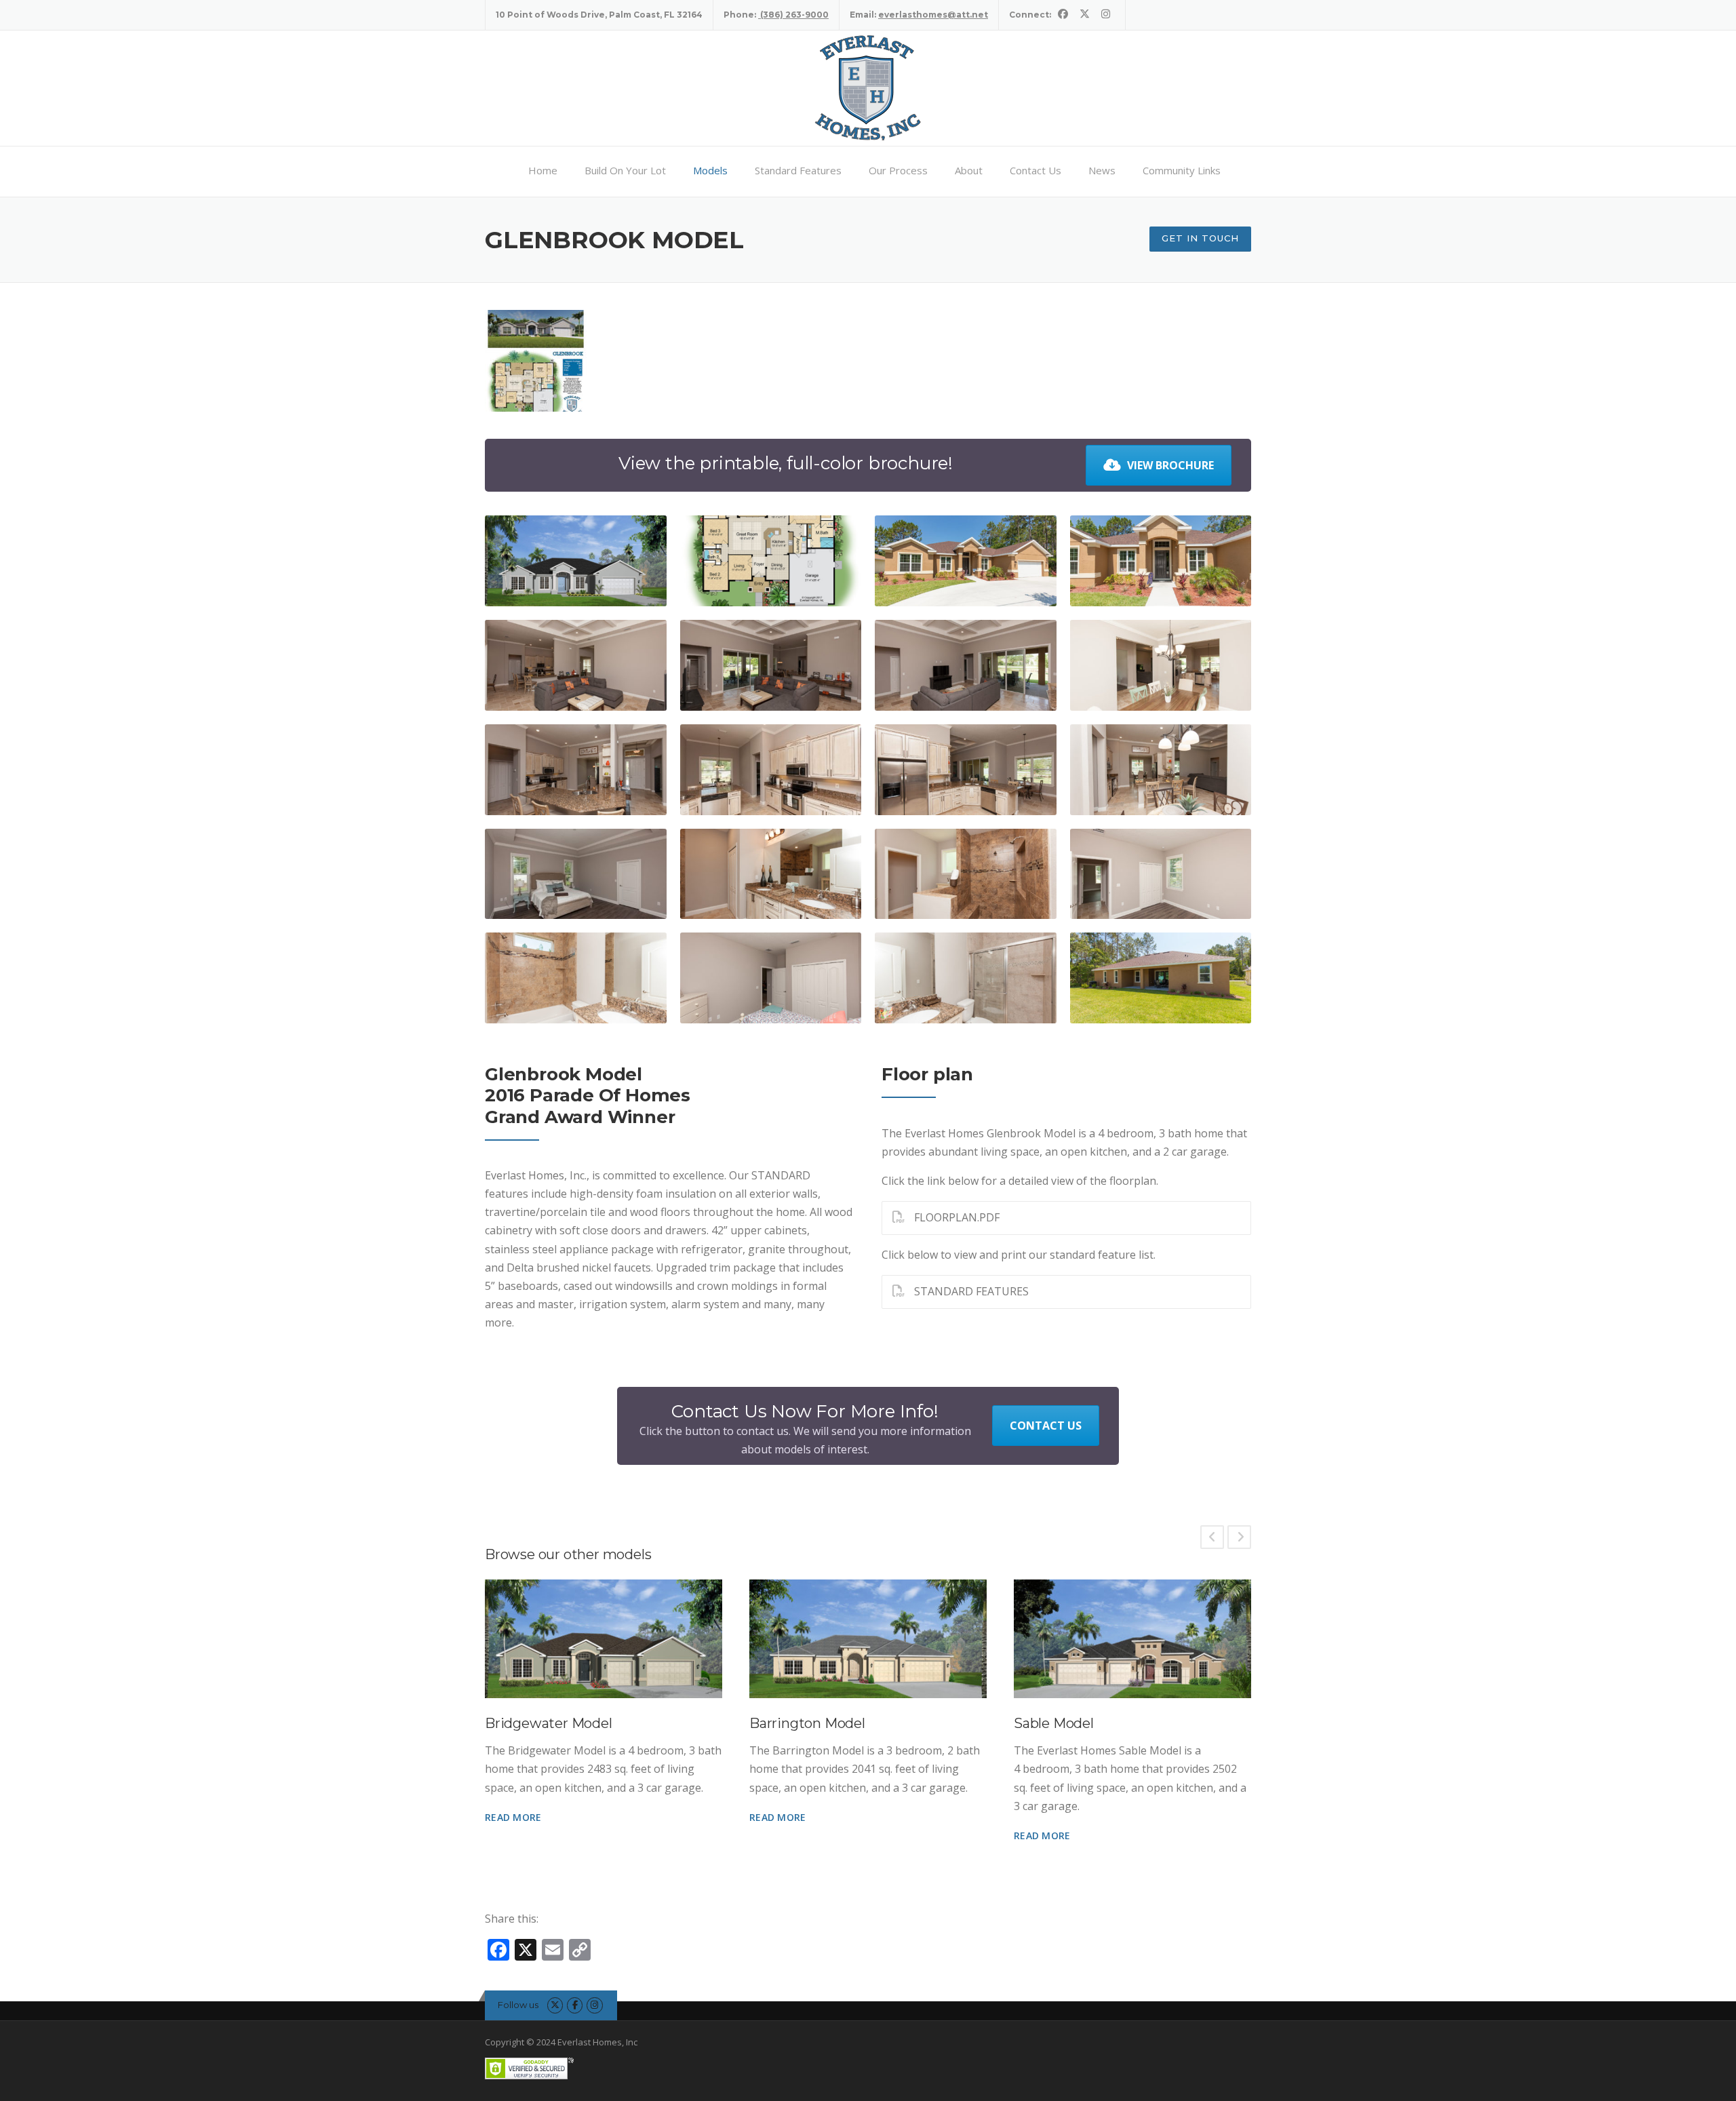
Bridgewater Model (549, 1723)
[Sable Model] (1132, 1639)
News (1102, 170)
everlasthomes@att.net (933, 15)
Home (543, 170)
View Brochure (1170, 465)
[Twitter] (1085, 14)
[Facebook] (1063, 14)
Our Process (898, 170)
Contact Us (1035, 170)
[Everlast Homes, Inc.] (868, 87)
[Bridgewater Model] (604, 1639)
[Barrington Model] (868, 1639)
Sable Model (1054, 1723)
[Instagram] (1106, 14)
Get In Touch (1200, 238)
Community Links (1182, 170)
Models (710, 170)
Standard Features (798, 170)
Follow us (518, 2005)
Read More (513, 1817)
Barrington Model (807, 1723)
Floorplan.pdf (955, 1217)
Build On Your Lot (625, 170)
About (969, 170)
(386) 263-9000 (793, 15)
